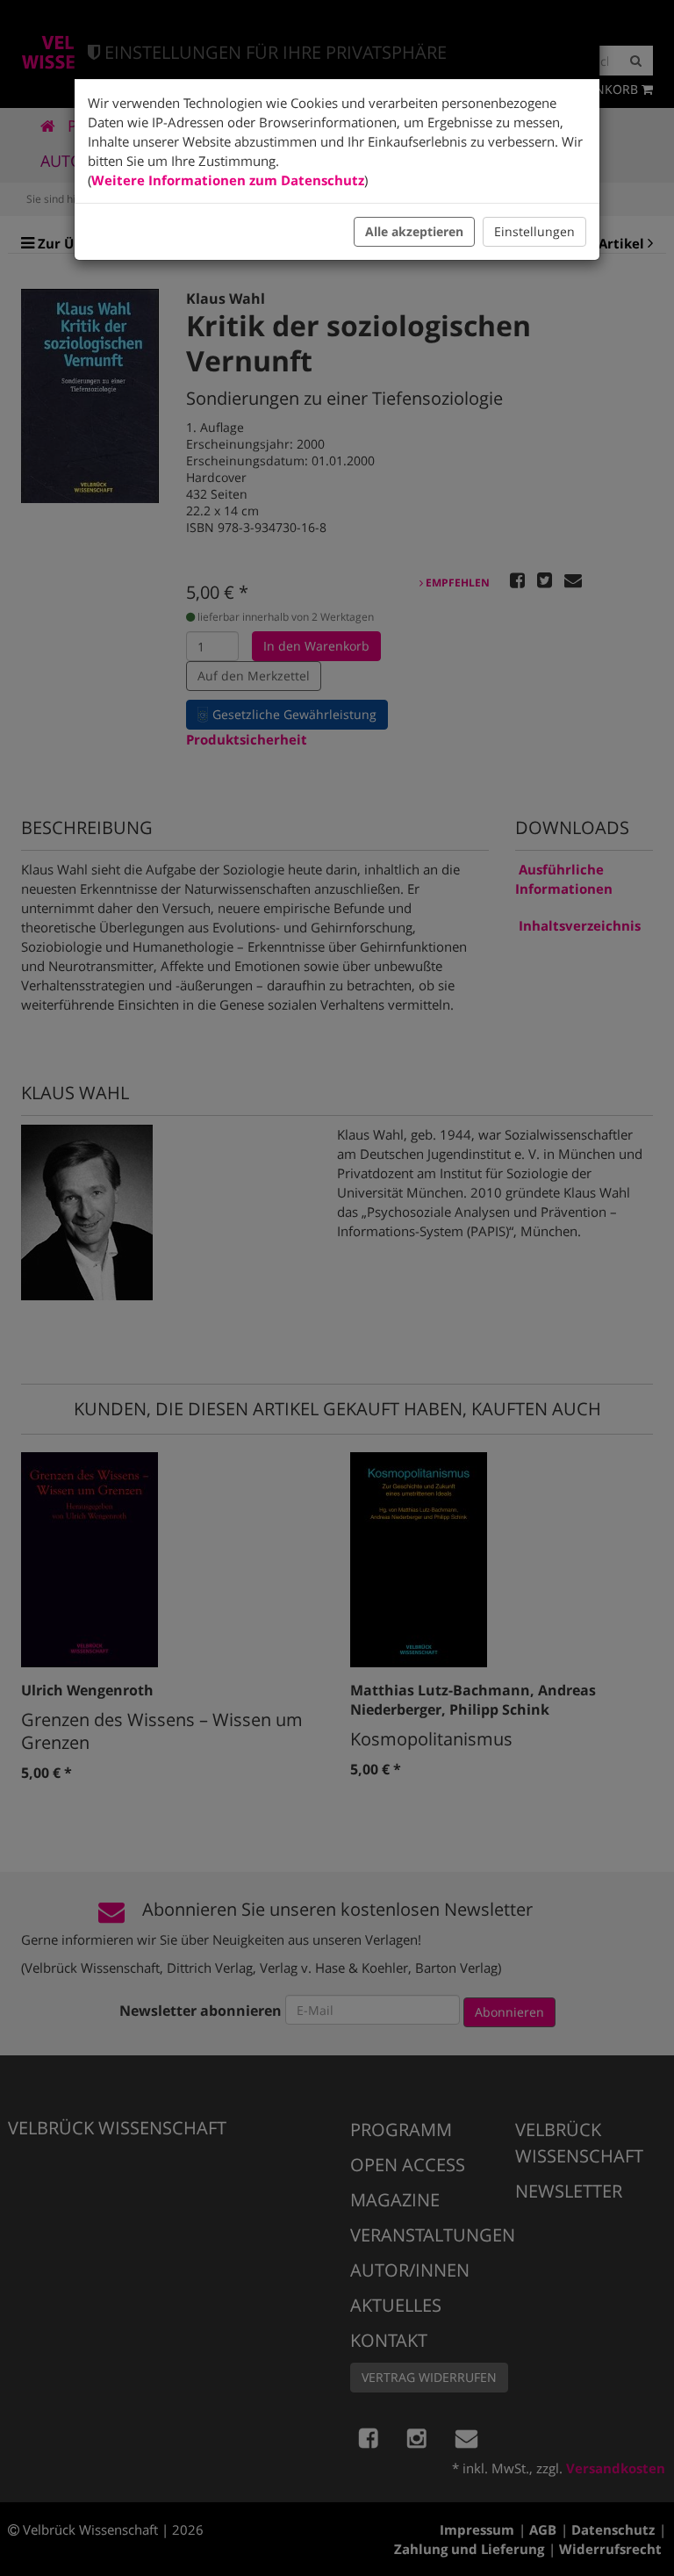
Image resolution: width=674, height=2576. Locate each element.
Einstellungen (534, 231)
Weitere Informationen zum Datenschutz (228, 180)
